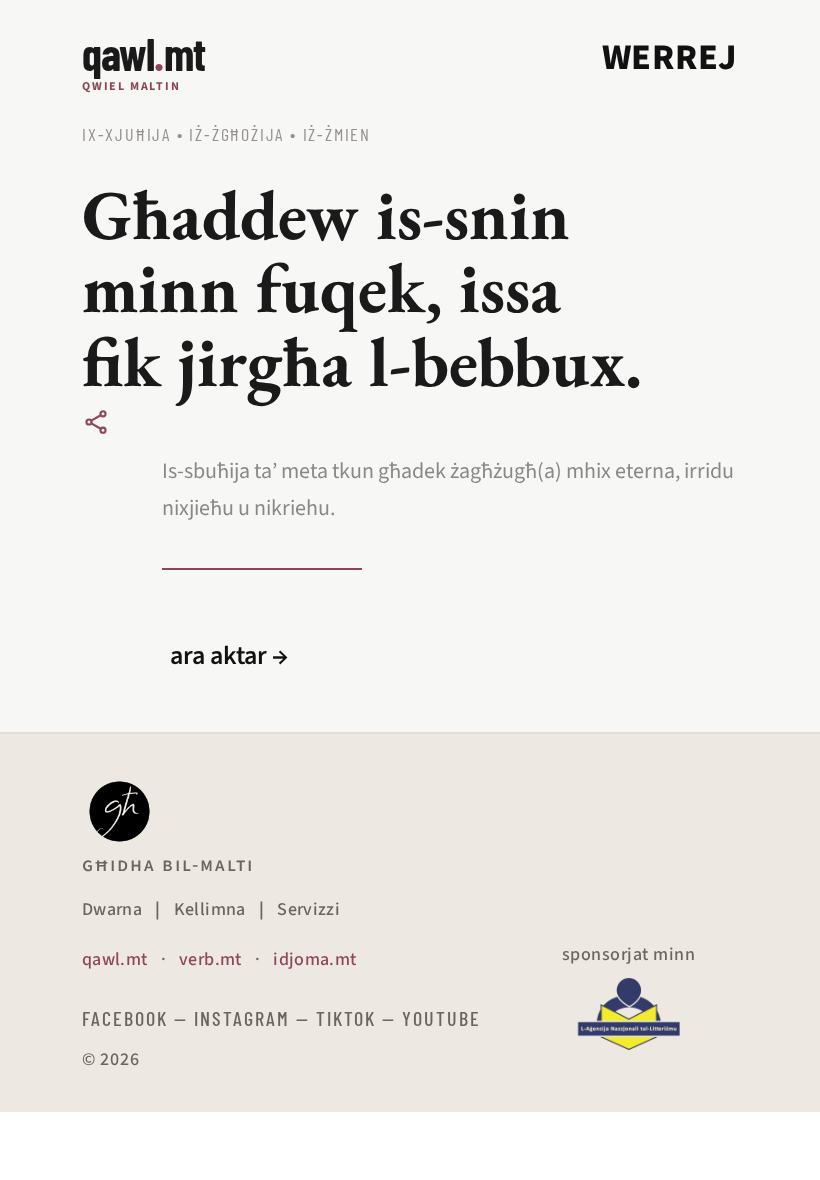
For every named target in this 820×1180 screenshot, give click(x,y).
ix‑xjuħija (126, 134)
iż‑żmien (337, 134)
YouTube (441, 1018)
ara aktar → (229, 656)
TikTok (346, 1018)
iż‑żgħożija (236, 134)
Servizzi (308, 909)
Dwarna (112, 909)
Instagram (242, 1018)
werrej (670, 57)
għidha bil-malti (168, 865)
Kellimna (210, 909)
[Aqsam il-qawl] (96, 422)
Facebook (125, 1018)
